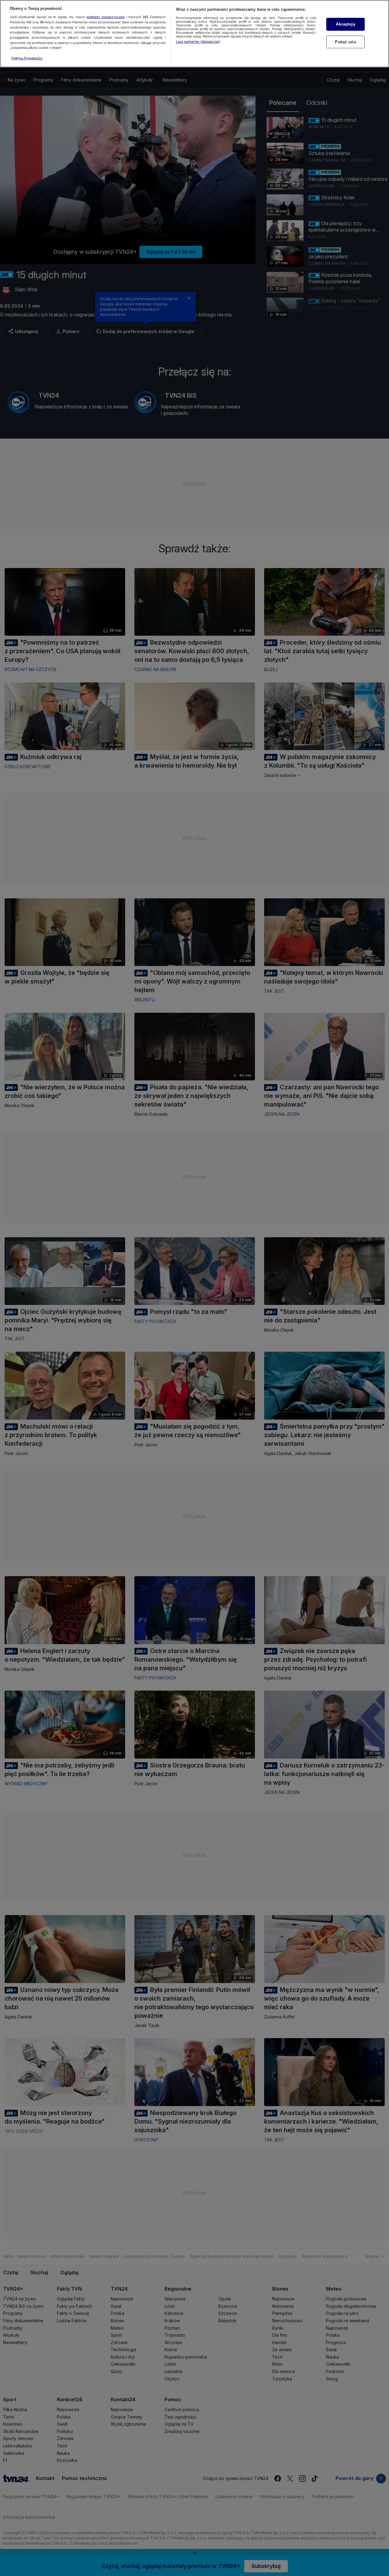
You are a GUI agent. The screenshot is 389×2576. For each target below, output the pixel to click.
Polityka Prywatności (27, 58)
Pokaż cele (345, 42)
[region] (194, 34)
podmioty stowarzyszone (105, 17)
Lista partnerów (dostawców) (198, 42)
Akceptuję (345, 24)
